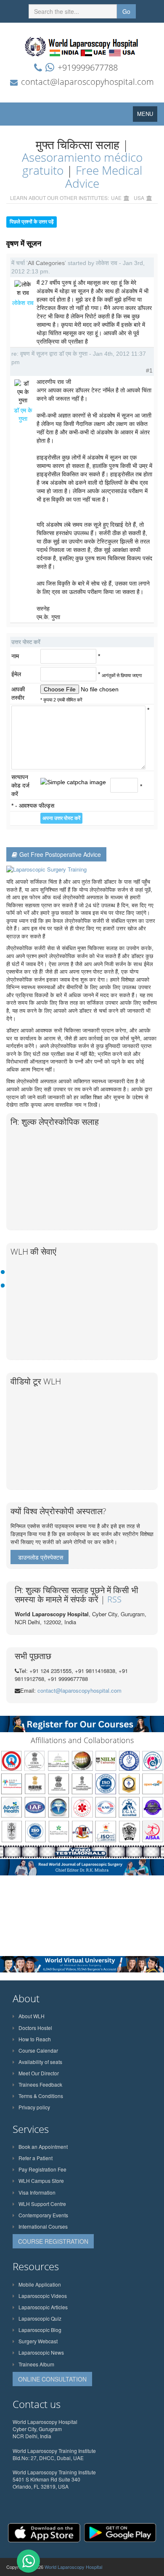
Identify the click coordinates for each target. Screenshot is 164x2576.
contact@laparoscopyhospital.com (87, 82)
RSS (114, 1599)
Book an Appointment (43, 2147)
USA (139, 198)
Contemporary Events (43, 2215)
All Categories (46, 263)
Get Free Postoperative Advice (60, 854)
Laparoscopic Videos (43, 2296)
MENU (147, 116)
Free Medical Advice (104, 177)
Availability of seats (40, 2062)
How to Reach (35, 2039)
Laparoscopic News (41, 2352)
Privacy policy (34, 2107)
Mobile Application (40, 2284)
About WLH (32, 2016)
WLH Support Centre (42, 2204)
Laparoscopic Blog (40, 2330)
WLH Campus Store (41, 2181)
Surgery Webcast (38, 2341)
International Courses (43, 2226)
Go (126, 11)
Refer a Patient (36, 2158)
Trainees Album (36, 2364)
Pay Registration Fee (42, 2169)
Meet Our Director (39, 2073)
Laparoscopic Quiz (40, 2318)
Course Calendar (38, 2050)
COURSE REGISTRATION (53, 2241)
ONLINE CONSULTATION (52, 2379)
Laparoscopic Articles (43, 2307)
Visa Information (37, 2192)
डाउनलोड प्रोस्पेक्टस (41, 1557)
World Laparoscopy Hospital (73, 2567)
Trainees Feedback (40, 2084)
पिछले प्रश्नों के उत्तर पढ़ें (32, 222)
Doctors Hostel (35, 2028)
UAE (116, 198)
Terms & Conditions (41, 2096)
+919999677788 (88, 67)
